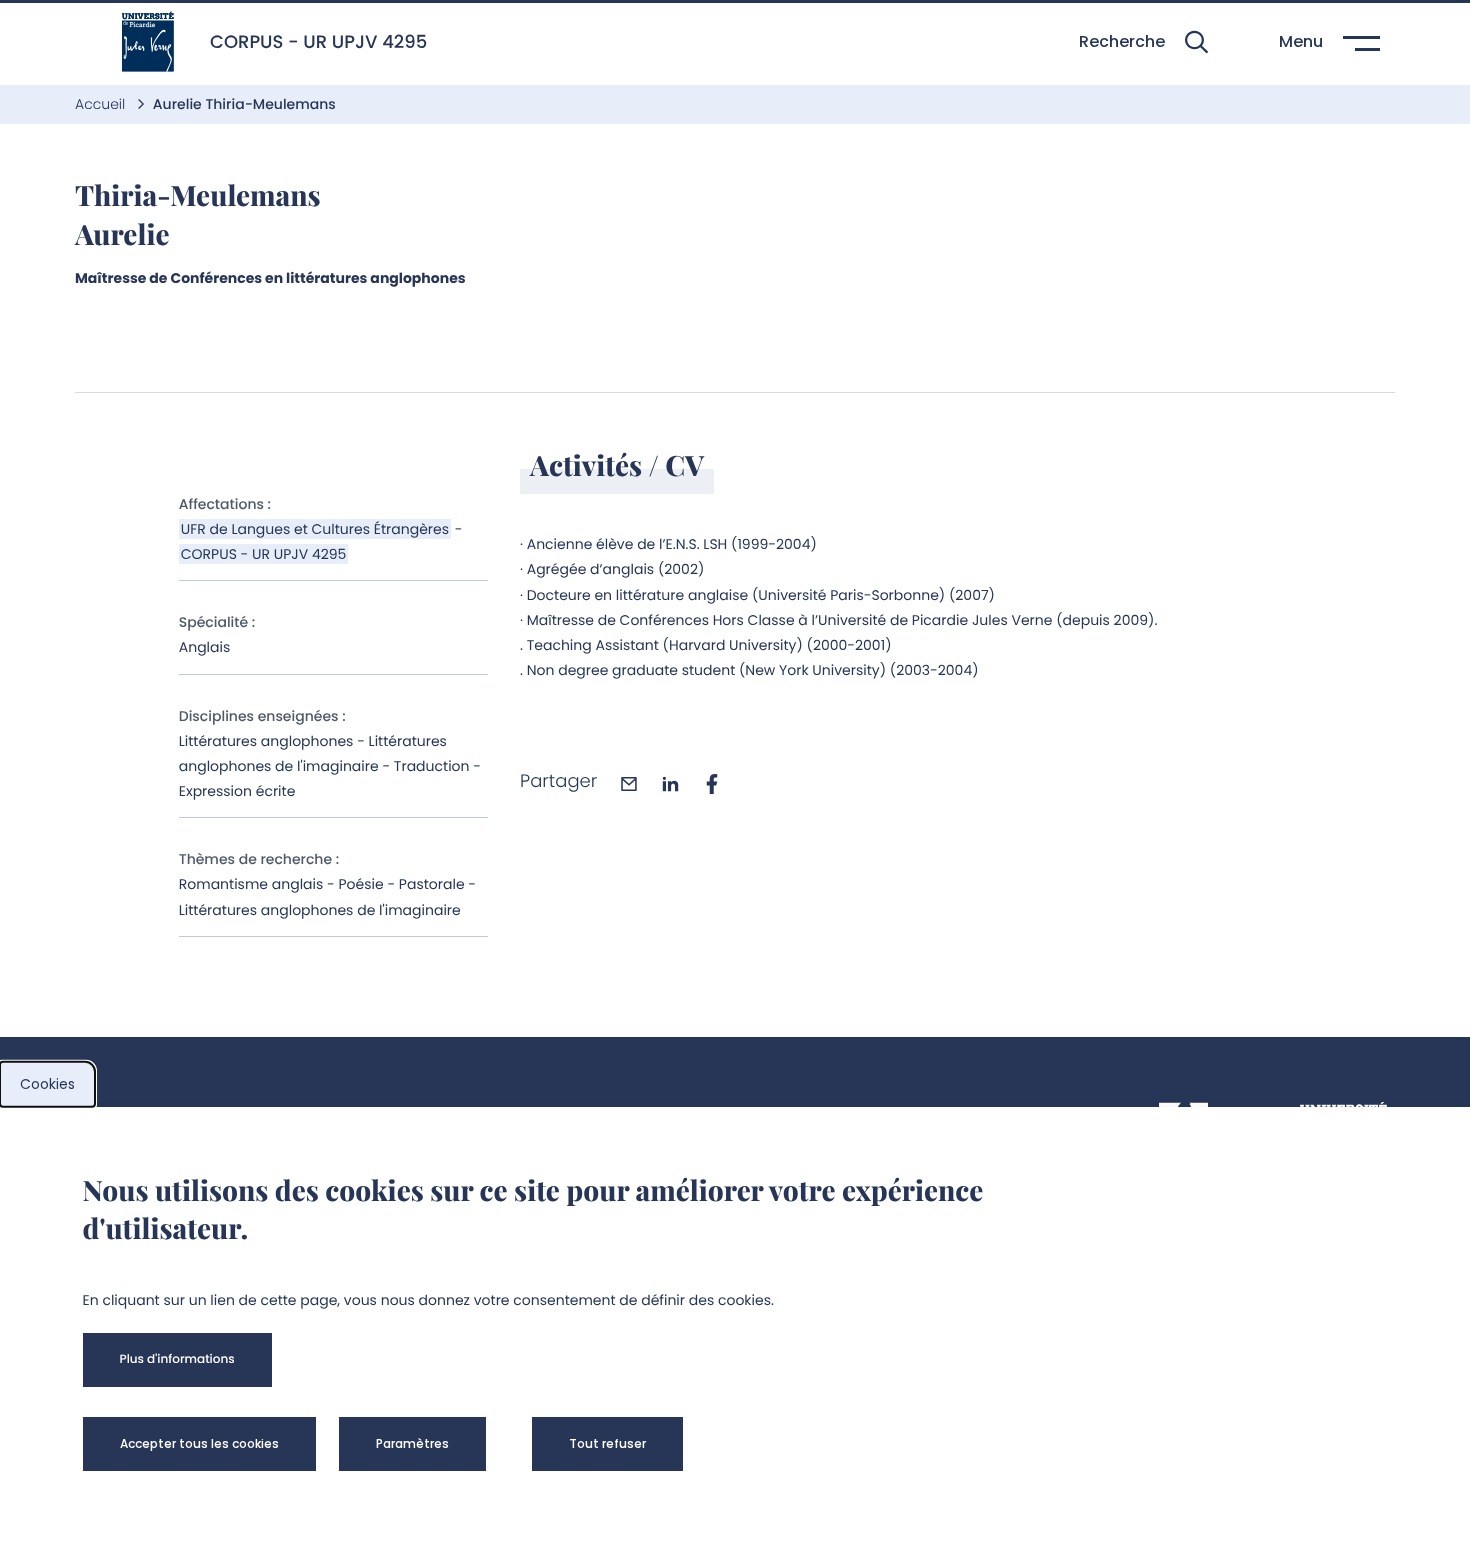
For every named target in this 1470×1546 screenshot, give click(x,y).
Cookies (47, 1084)
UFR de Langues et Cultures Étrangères (315, 529)
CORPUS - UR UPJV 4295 (264, 554)
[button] (1143, 42)
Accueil (102, 104)
